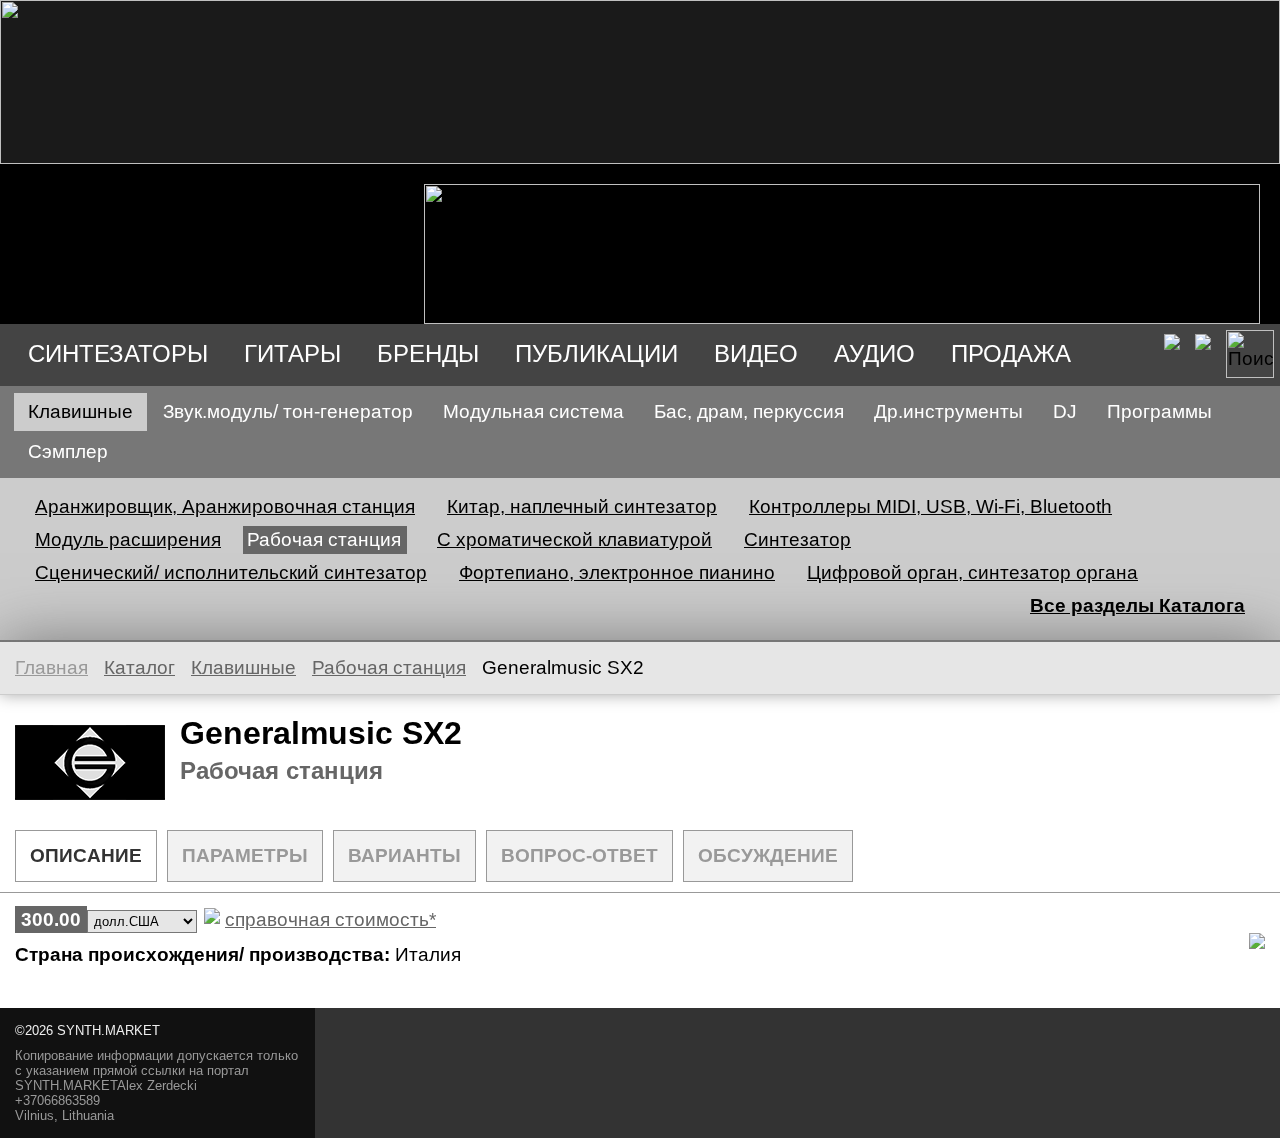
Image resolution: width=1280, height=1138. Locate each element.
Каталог (139, 667)
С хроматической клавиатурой (574, 539)
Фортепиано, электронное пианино (617, 572)
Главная (51, 667)
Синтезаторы (118, 353)
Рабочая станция (324, 539)
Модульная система (533, 411)
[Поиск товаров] (1250, 354)
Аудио (874, 353)
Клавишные (80, 411)
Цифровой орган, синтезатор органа (972, 572)
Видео (756, 353)
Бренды (428, 353)
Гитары (292, 353)
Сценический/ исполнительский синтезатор (231, 572)
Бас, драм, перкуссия (749, 411)
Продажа (1011, 353)
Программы (1159, 411)
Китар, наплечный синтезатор (582, 506)
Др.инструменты (948, 411)
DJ (1065, 411)
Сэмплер (68, 451)
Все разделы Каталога (1137, 605)
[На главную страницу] (640, 157)
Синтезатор (797, 539)
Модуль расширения (128, 539)
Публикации (596, 353)
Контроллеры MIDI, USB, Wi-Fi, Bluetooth (930, 506)
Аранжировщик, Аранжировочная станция (225, 506)
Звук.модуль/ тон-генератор (288, 411)
